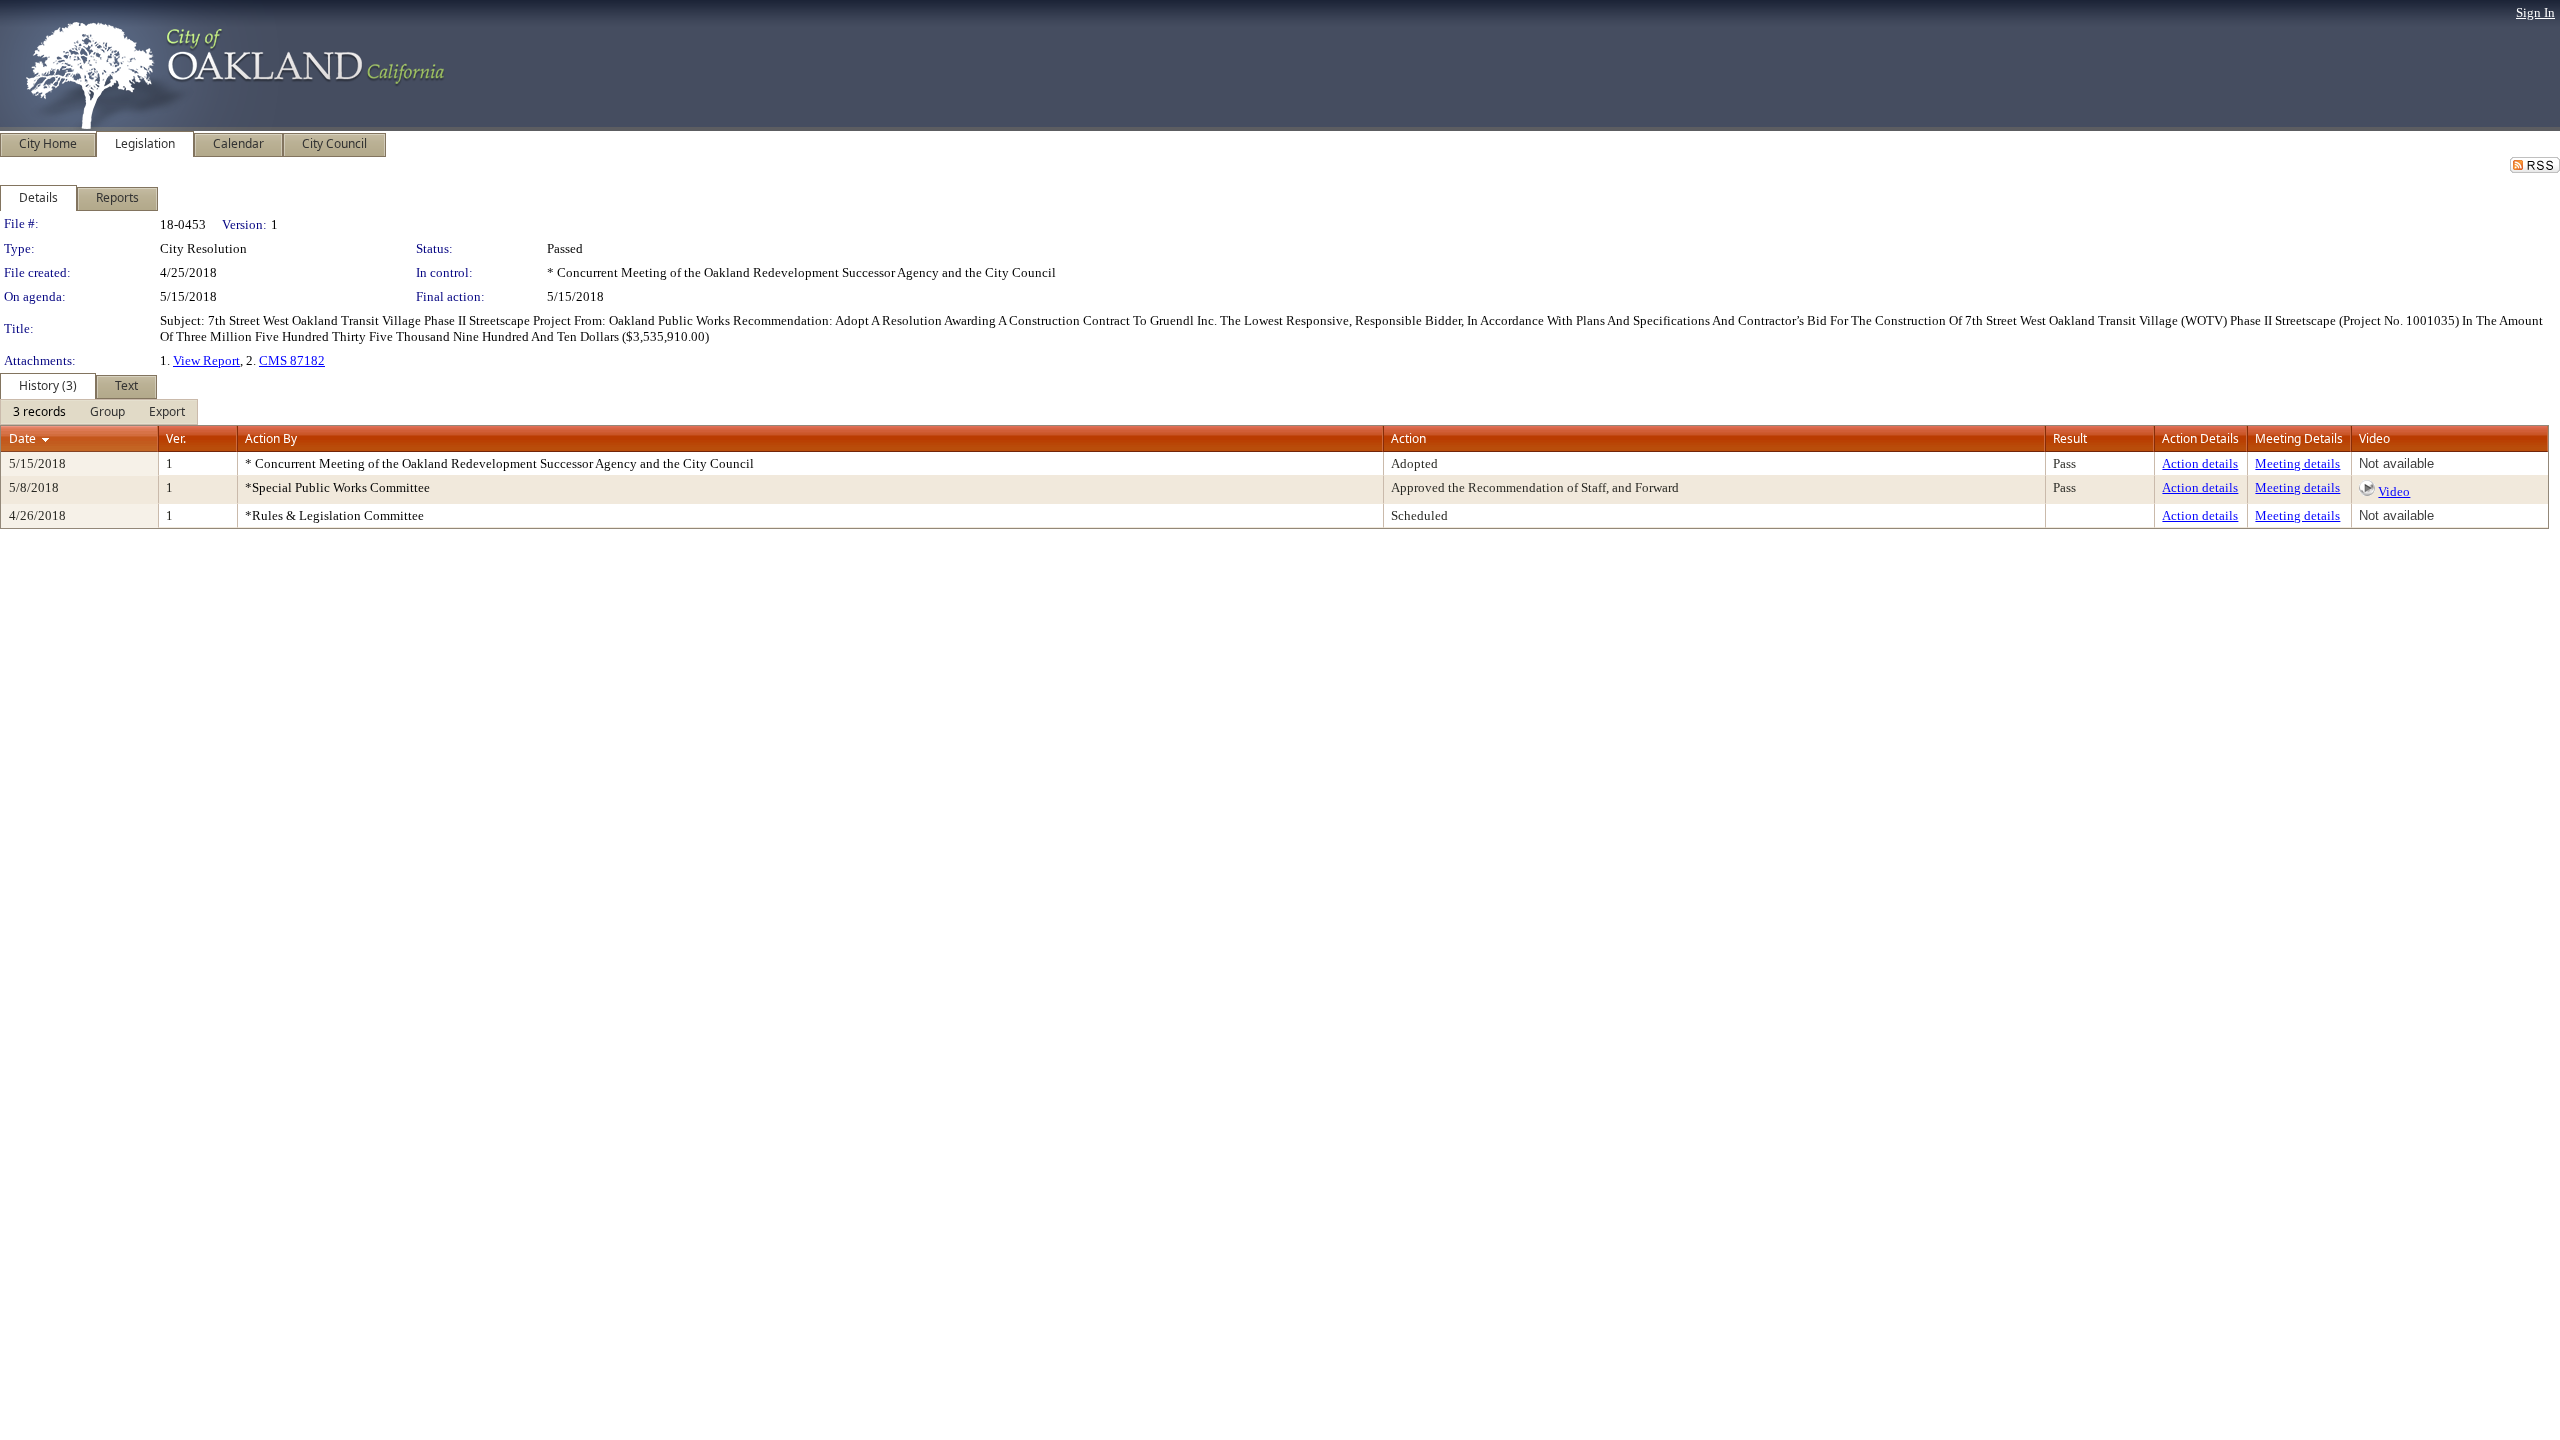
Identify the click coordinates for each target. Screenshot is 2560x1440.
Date (22, 438)
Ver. (176, 438)
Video (2394, 491)
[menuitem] (39, 412)
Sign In (2535, 12)
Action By (271, 438)
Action (1408, 438)
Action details (2200, 463)
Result (2070, 438)
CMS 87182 (292, 360)
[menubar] (99, 412)
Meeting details (2297, 463)
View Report (206, 360)
